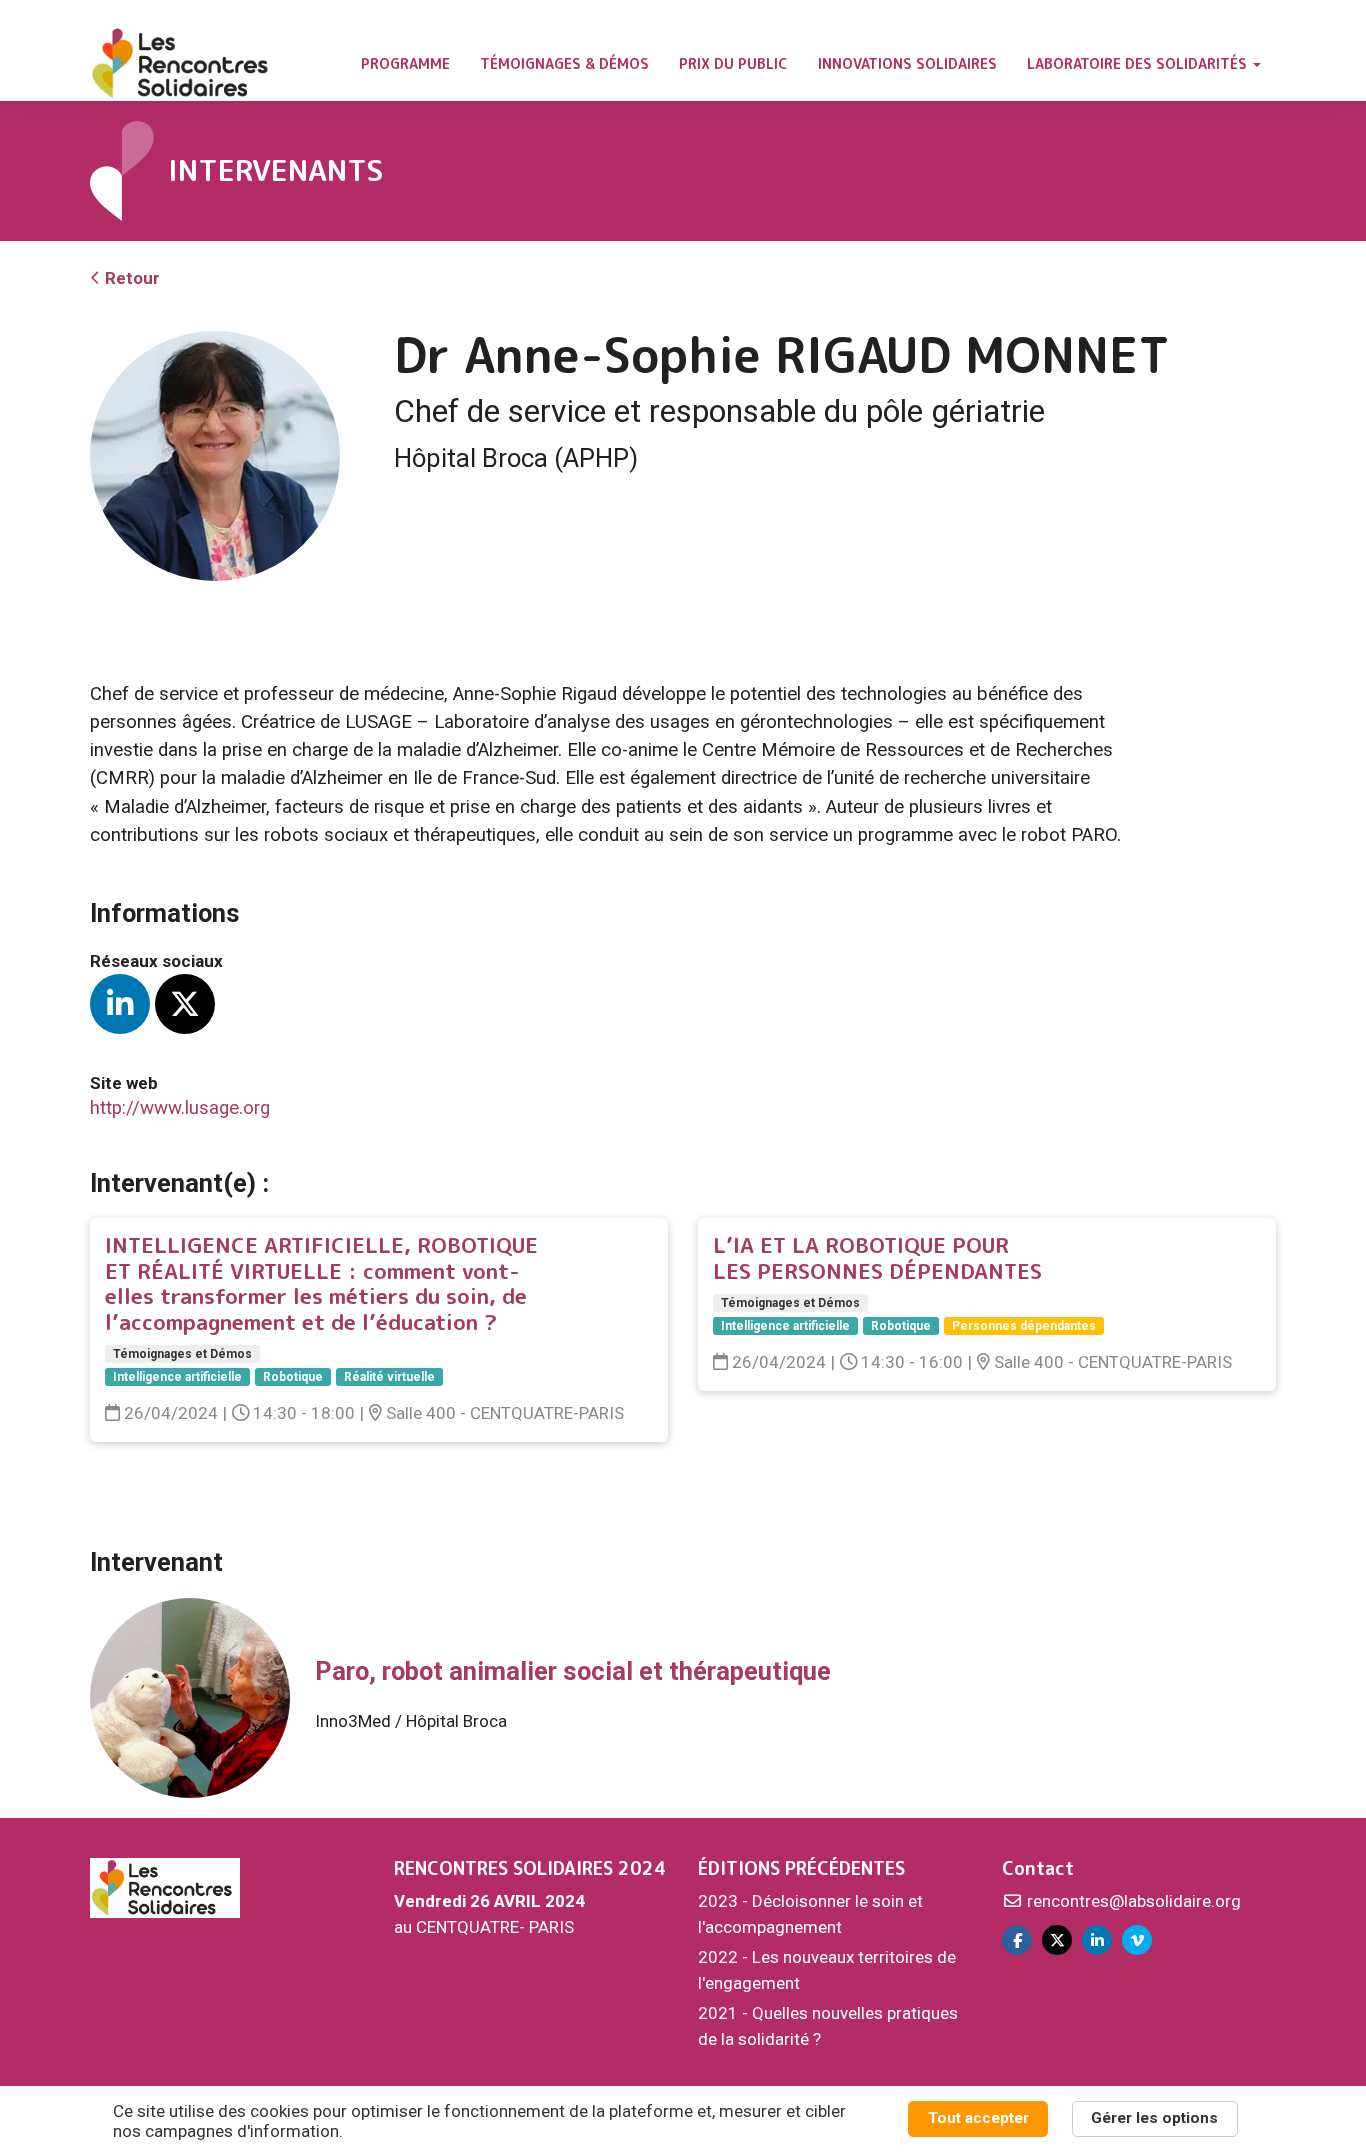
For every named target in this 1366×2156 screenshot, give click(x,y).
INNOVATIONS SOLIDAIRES (907, 63)
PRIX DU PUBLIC (733, 63)
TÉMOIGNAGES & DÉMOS (564, 63)
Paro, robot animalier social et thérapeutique (573, 1671)
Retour (130, 278)
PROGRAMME (405, 63)
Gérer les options (1154, 2118)
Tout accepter (978, 2118)
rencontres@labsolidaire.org (1132, 1901)
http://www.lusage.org (180, 1108)
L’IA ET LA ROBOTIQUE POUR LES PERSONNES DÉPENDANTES (877, 1258)
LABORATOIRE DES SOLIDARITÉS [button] (1139, 63)
